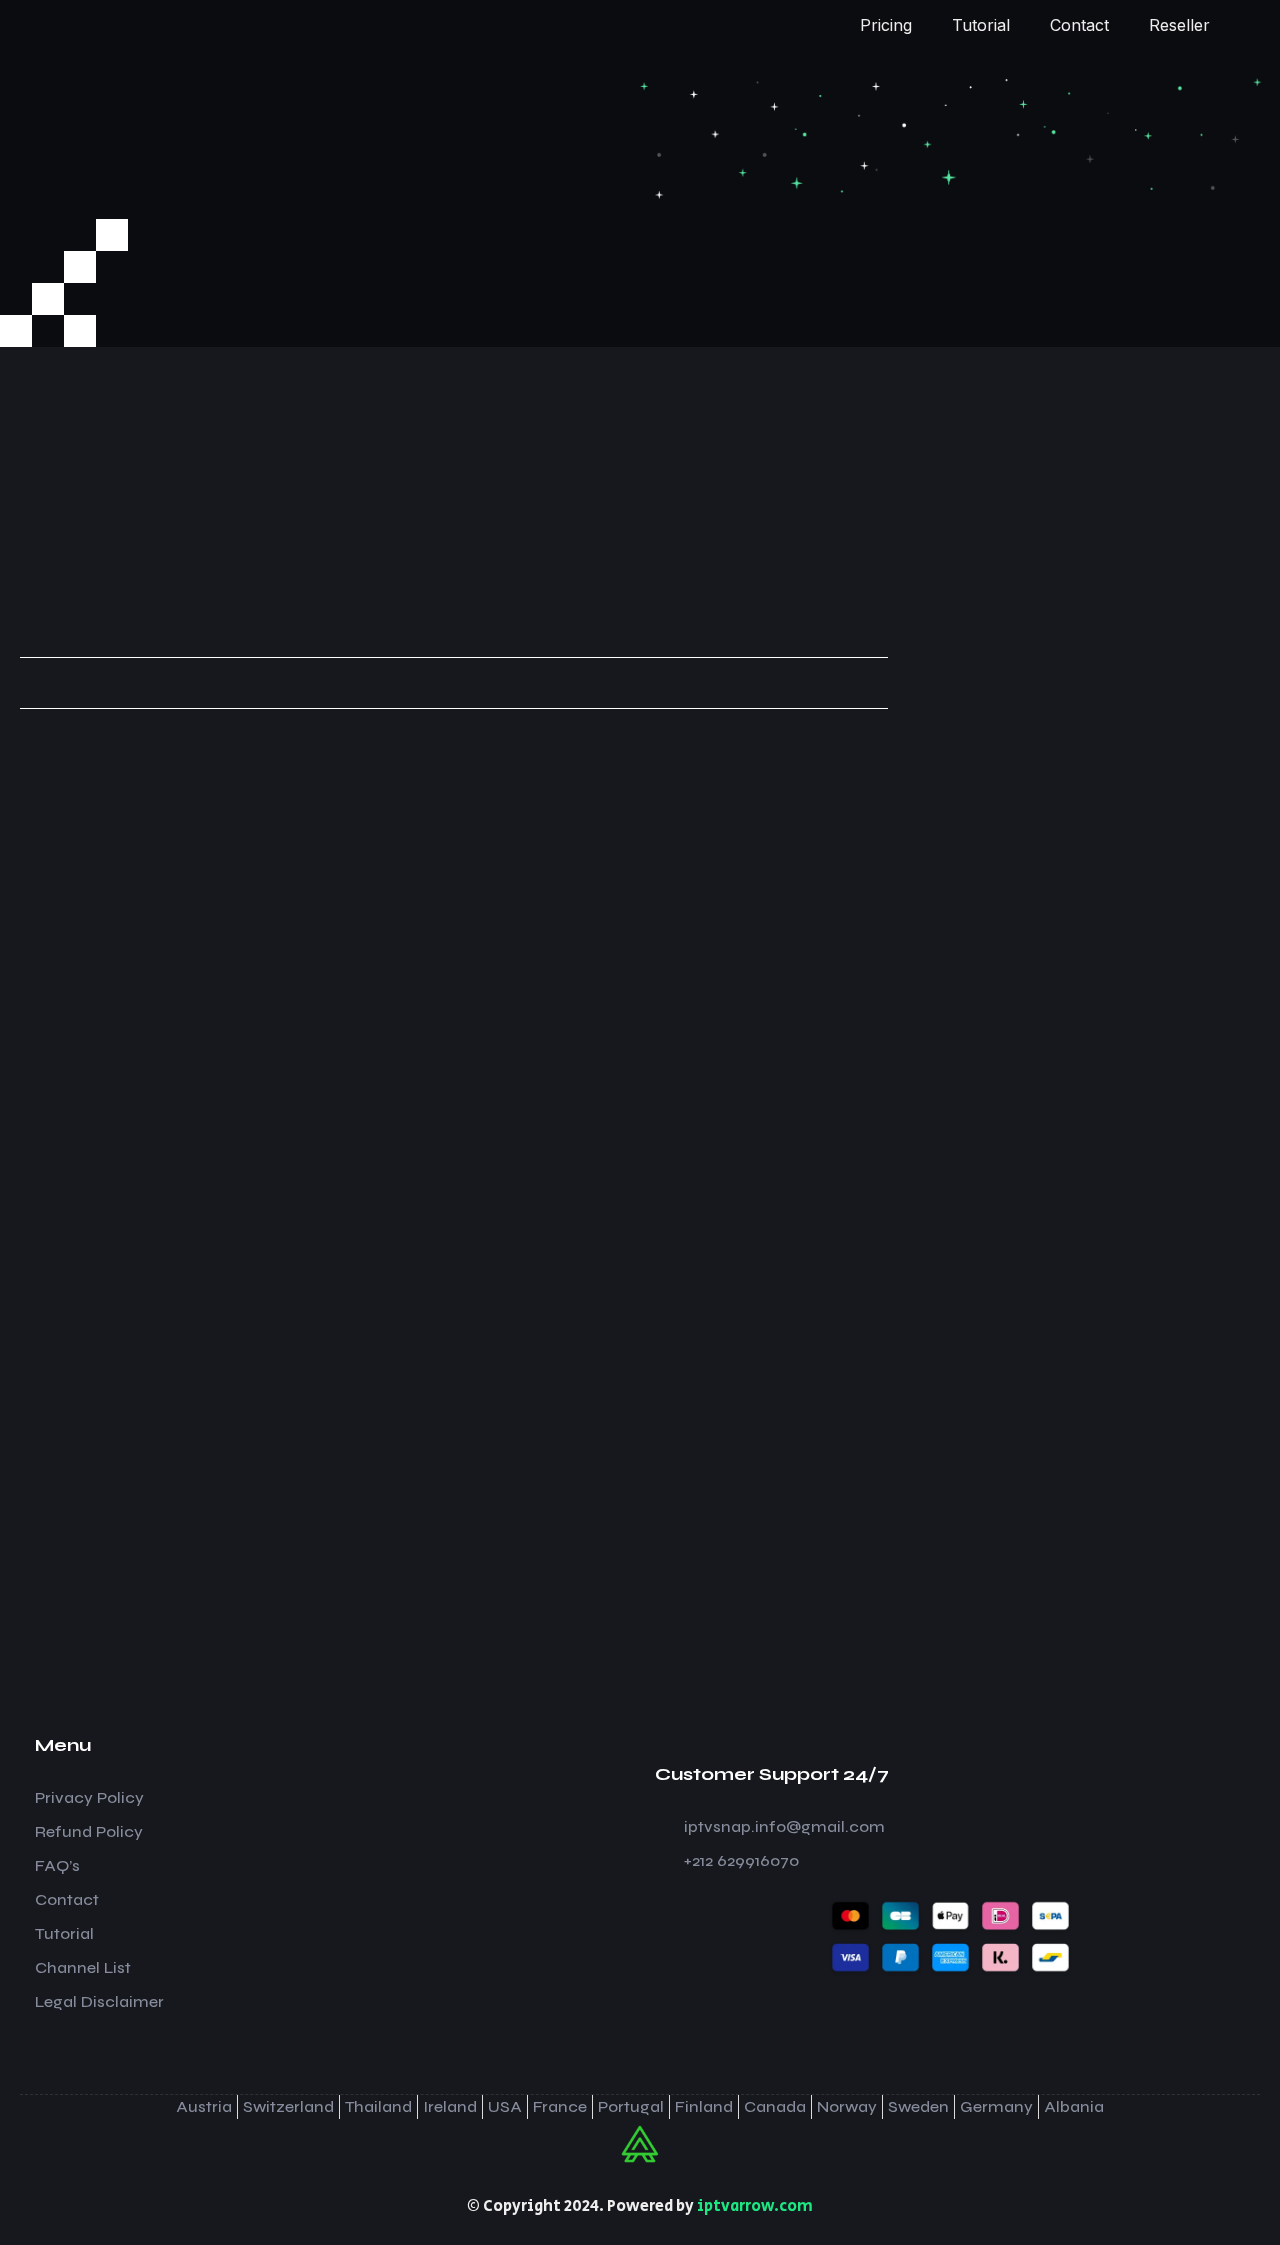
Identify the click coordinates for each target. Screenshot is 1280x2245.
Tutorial (981, 25)
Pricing (886, 25)
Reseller (1179, 25)
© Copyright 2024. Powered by (640, 2206)
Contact (1079, 25)
